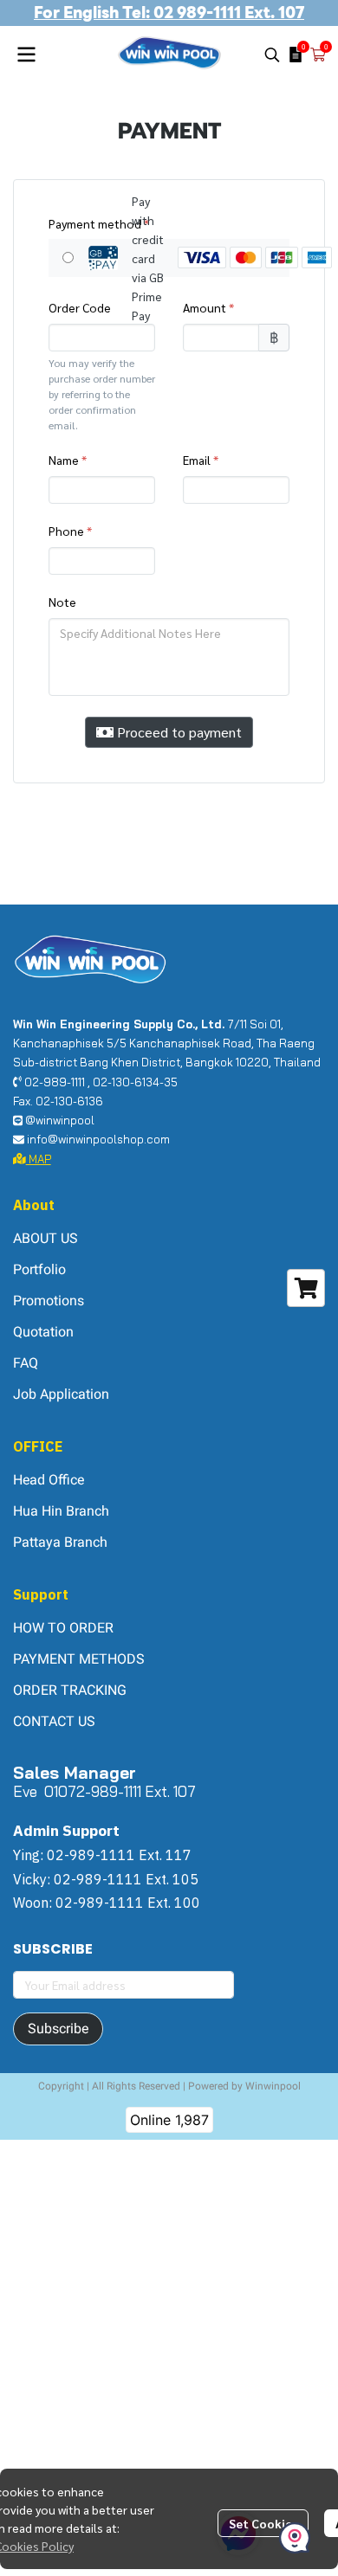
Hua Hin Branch (61, 1511)
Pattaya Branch (60, 1542)
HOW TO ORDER (63, 1628)
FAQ (26, 1363)
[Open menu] (26, 55)
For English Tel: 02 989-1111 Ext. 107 (169, 13)
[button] (272, 55)
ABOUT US (45, 1238)
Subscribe (58, 2029)
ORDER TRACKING (70, 1690)
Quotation (43, 1332)
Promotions (49, 1301)
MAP (39, 1159)
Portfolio (39, 1269)
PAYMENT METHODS (79, 1659)
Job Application (61, 1394)
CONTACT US (54, 1721)
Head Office (49, 1480)
